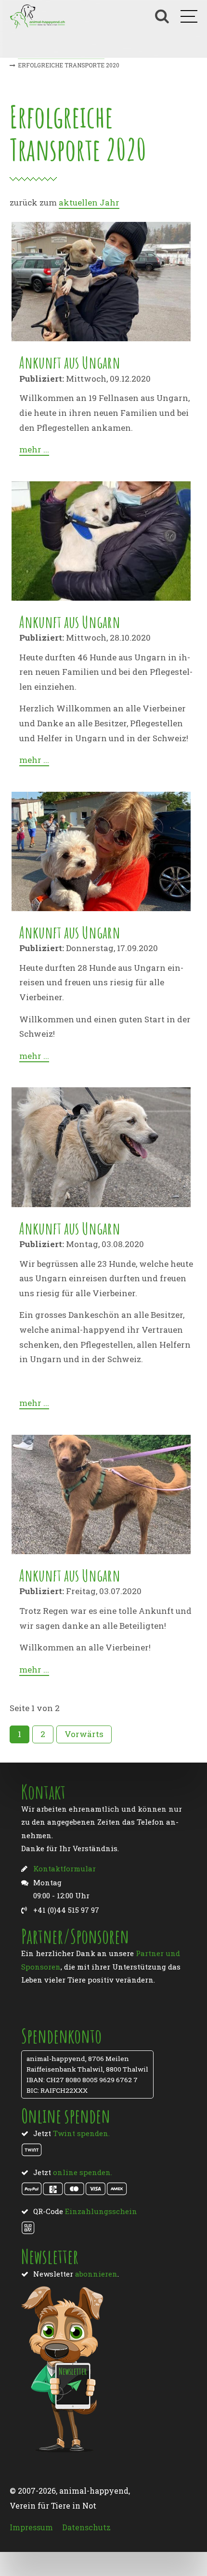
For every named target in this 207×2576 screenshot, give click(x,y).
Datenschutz (86, 2527)
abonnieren (96, 2274)
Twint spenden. (81, 2133)
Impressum (31, 2527)
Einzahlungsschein (101, 2211)
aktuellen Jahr (89, 202)
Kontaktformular (65, 1868)
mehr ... (34, 449)
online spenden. (83, 2172)
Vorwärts (84, 1734)
